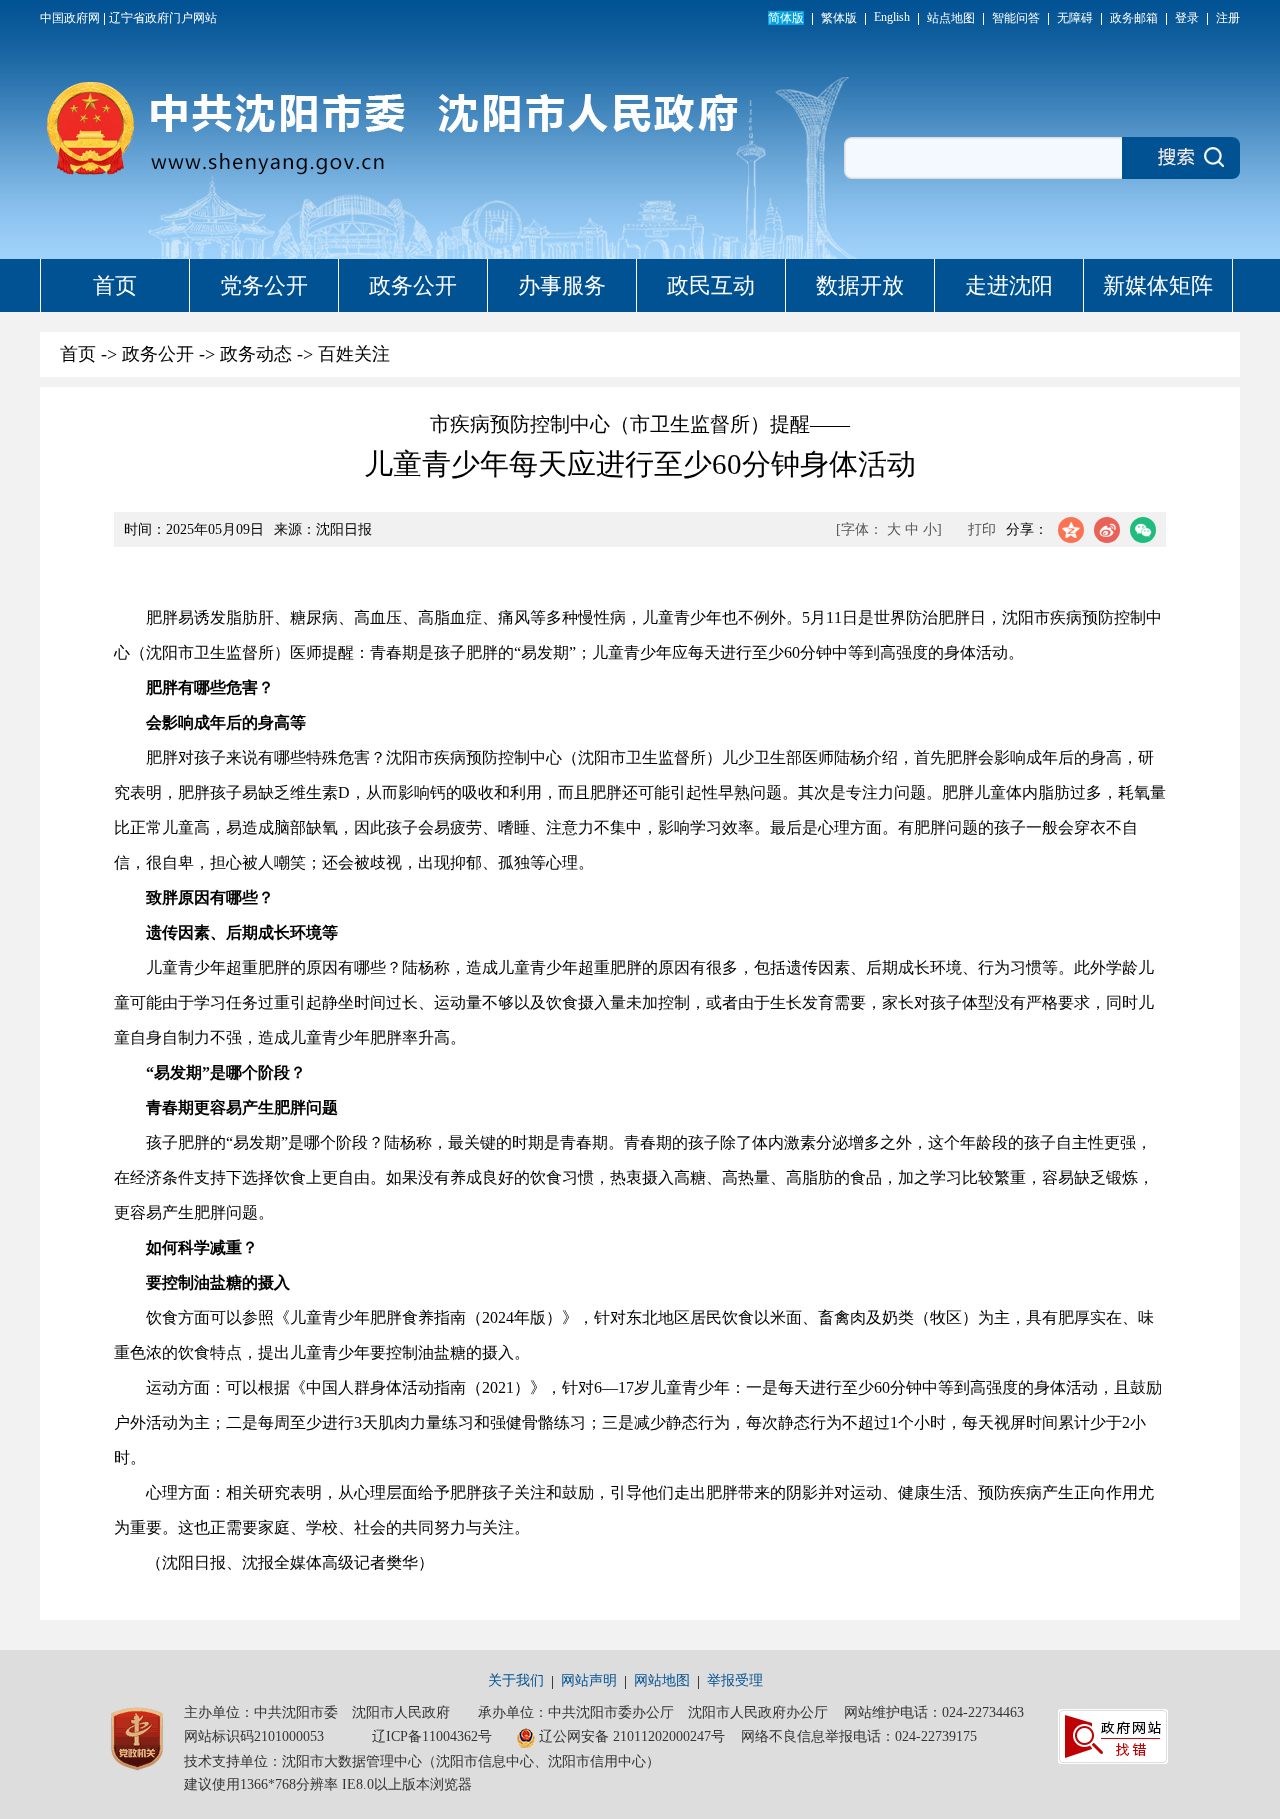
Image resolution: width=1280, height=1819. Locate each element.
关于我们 (516, 1680)
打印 (982, 529)
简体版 (786, 18)
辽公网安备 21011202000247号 (632, 1736)
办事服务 (562, 285)
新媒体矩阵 (1158, 285)
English (892, 17)
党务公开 (264, 285)
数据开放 (860, 285)
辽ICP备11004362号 (432, 1736)
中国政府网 (70, 18)
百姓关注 (354, 354)
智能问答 (1016, 18)
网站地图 (662, 1680)
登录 (1187, 18)
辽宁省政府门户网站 (163, 18)
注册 (1228, 18)
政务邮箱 (1134, 18)
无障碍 (1075, 18)
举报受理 (735, 1680)
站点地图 (951, 18)
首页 (115, 285)
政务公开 (413, 285)
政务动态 (256, 354)
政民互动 (711, 285)
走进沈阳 (1009, 285)
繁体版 (839, 18)
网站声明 (589, 1680)
